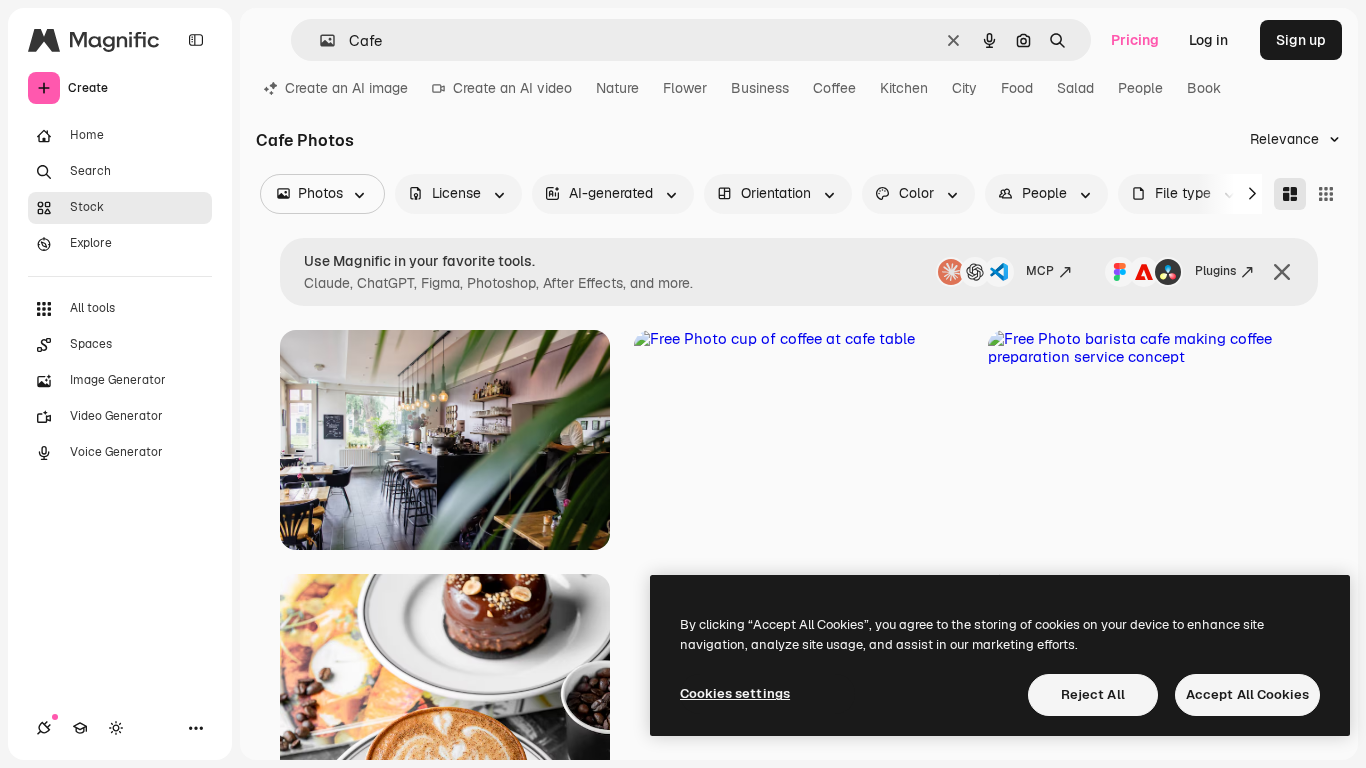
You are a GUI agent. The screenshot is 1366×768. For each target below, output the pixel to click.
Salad (1075, 88)
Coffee (834, 88)
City (964, 88)
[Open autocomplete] (319, 40)
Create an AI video (512, 88)
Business (760, 88)
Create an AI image (346, 88)
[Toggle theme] (116, 728)
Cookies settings (735, 693)
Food (1017, 88)
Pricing (1135, 40)
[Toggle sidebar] (196, 40)
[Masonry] (1290, 194)
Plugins (1215, 271)
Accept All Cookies (1247, 694)
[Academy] (80, 728)
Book (1204, 88)
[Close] (1282, 272)
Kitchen (904, 88)
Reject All (1093, 694)
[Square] (1326, 194)
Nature (617, 88)
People (1140, 88)
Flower (685, 88)
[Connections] (44, 728)
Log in (1208, 40)
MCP (1040, 271)
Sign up (1301, 40)
